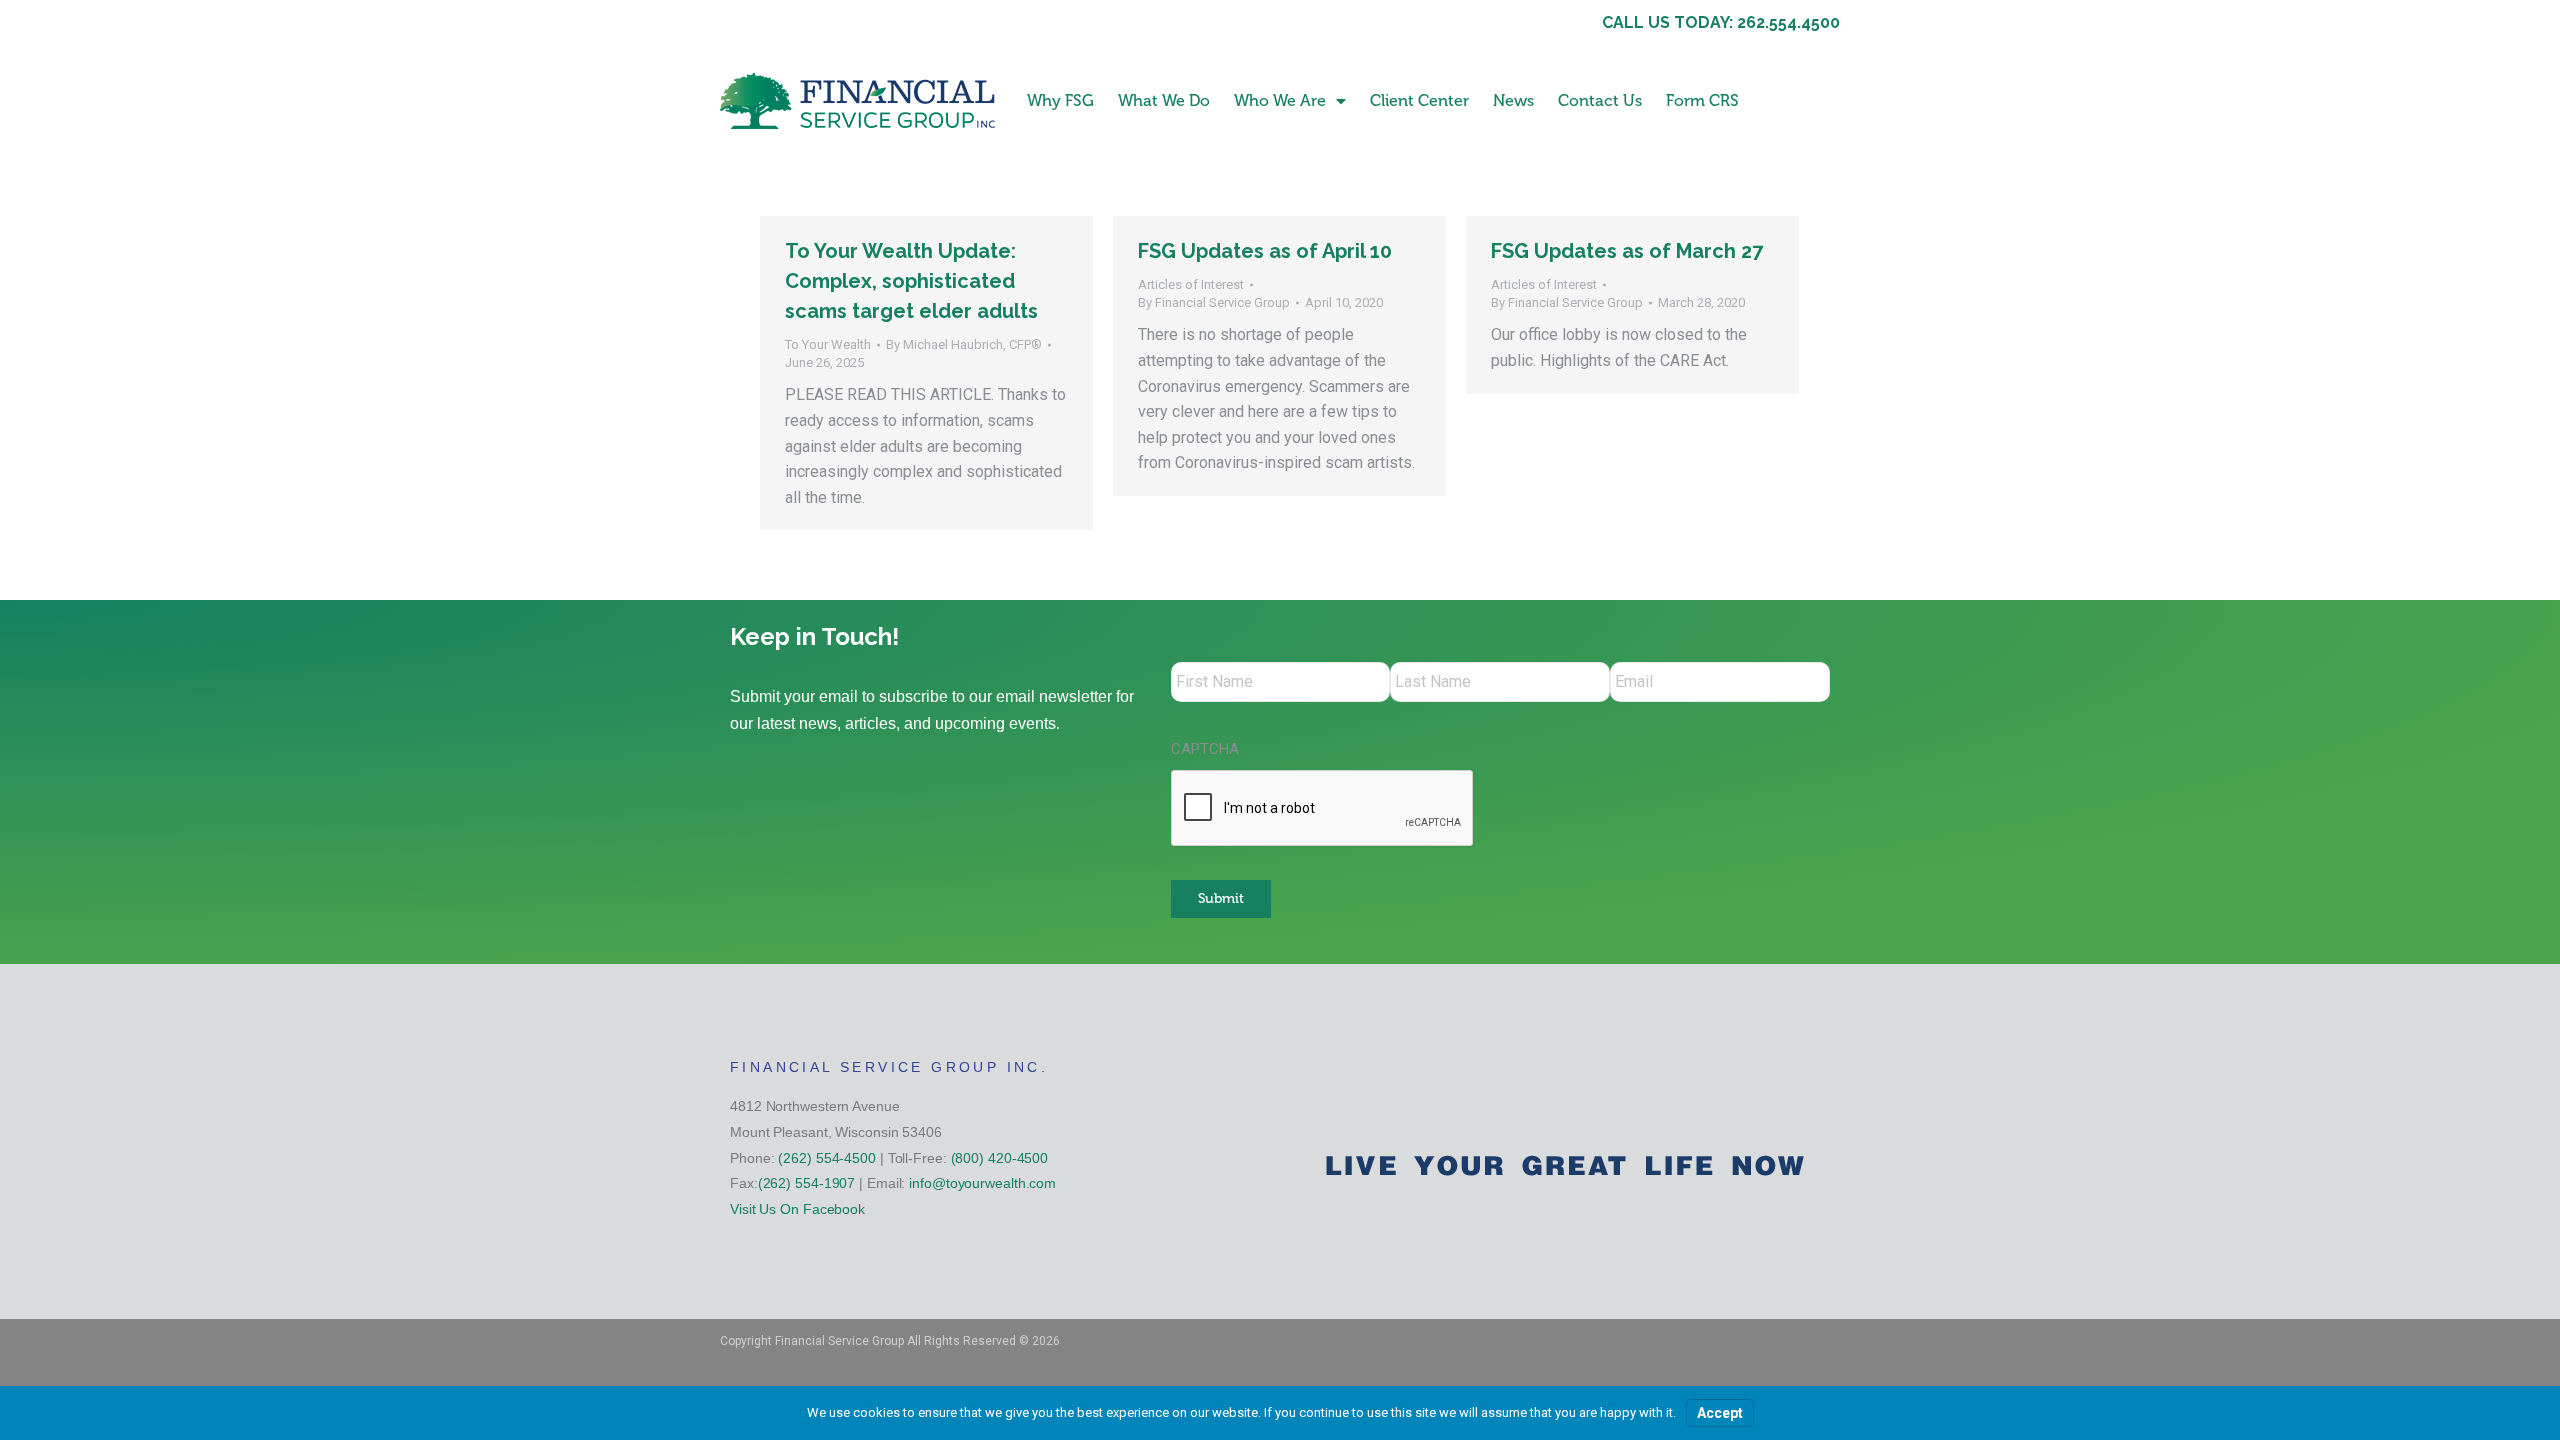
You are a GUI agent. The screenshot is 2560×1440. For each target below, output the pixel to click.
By (964, 344)
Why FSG (1060, 100)
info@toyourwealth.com (982, 1183)
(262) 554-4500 (827, 1158)
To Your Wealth (828, 344)
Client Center (1419, 100)
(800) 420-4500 (1000, 1158)
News (1513, 100)
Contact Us (1600, 100)
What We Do (1164, 100)
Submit (1221, 898)
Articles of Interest (1191, 284)
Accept (1720, 1413)
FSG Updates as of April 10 (1265, 251)
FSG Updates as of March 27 (1627, 251)
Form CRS (1702, 100)
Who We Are (1280, 100)
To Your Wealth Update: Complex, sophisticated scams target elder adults (911, 281)
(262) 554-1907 (807, 1183)
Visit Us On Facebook (797, 1209)
